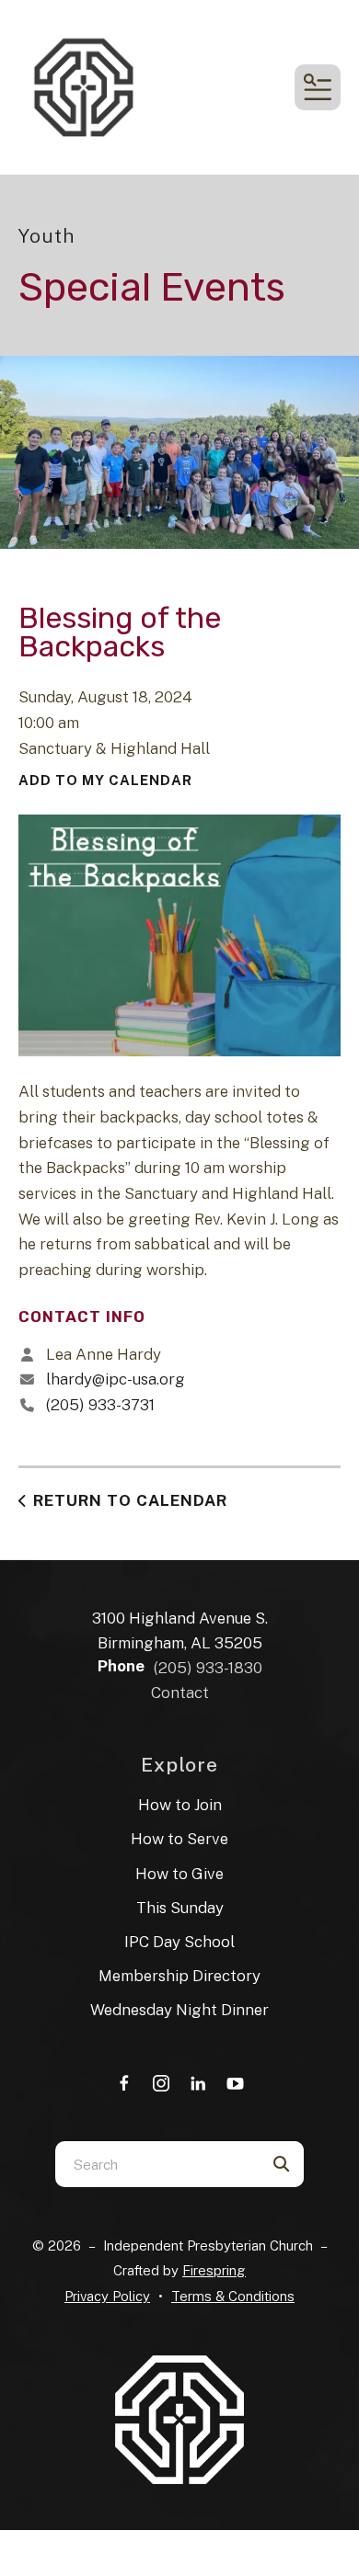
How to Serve (179, 1839)
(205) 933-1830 (208, 1668)
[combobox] (156, 2164)
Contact (180, 1693)
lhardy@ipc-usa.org (116, 1379)
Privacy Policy (107, 2296)
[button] (318, 87)
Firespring (214, 2270)
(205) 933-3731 (100, 1405)
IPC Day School (179, 1942)
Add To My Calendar (105, 780)
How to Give (179, 1874)
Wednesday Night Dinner (179, 2010)
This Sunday (180, 1908)
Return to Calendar (130, 1500)
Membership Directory (179, 1976)
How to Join (180, 1805)
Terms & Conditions (233, 2296)
